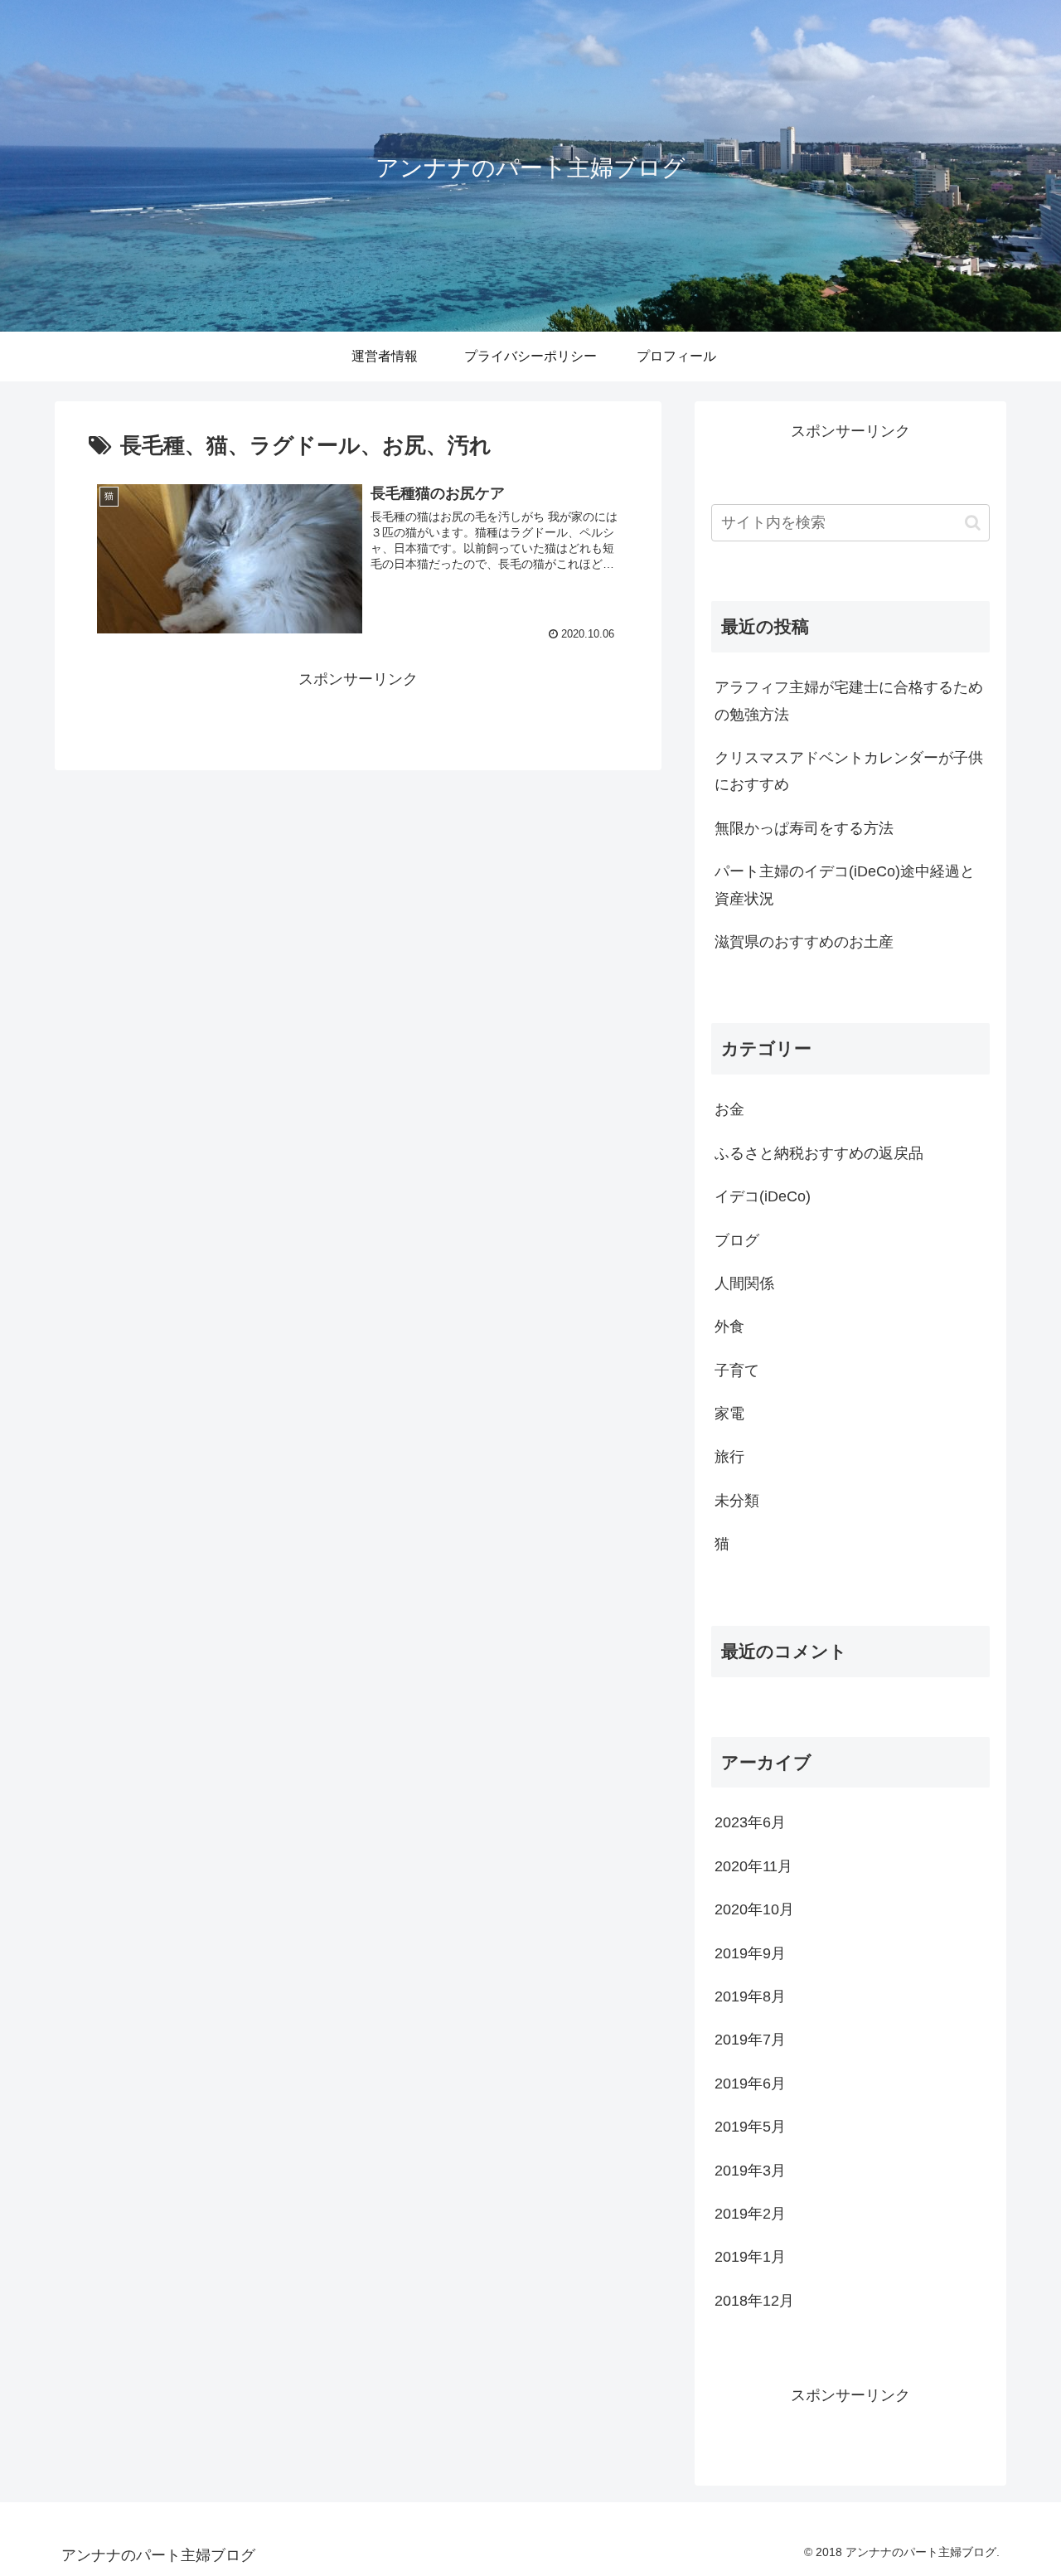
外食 (729, 1327)
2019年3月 (750, 2171)
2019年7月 (750, 2040)
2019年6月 (750, 2084)
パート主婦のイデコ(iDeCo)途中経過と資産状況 (845, 885)
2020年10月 (754, 1909)
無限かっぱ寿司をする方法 (804, 828)
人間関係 (744, 1283)
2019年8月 (750, 1996)
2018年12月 (754, 2301)
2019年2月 (750, 2214)
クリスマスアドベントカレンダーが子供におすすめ (849, 771)
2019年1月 (750, 2257)
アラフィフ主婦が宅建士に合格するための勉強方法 (849, 701)
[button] (973, 523)
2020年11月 (753, 1866)
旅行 (729, 1457)
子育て (737, 1370)
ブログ (737, 1240)
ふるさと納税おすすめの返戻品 (819, 1153)
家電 (729, 1414)
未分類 (737, 1501)
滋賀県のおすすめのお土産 (804, 942)
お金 (729, 1109)
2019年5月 (750, 2127)
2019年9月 (750, 1953)
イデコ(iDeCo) (763, 1196)
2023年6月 (750, 1822)
